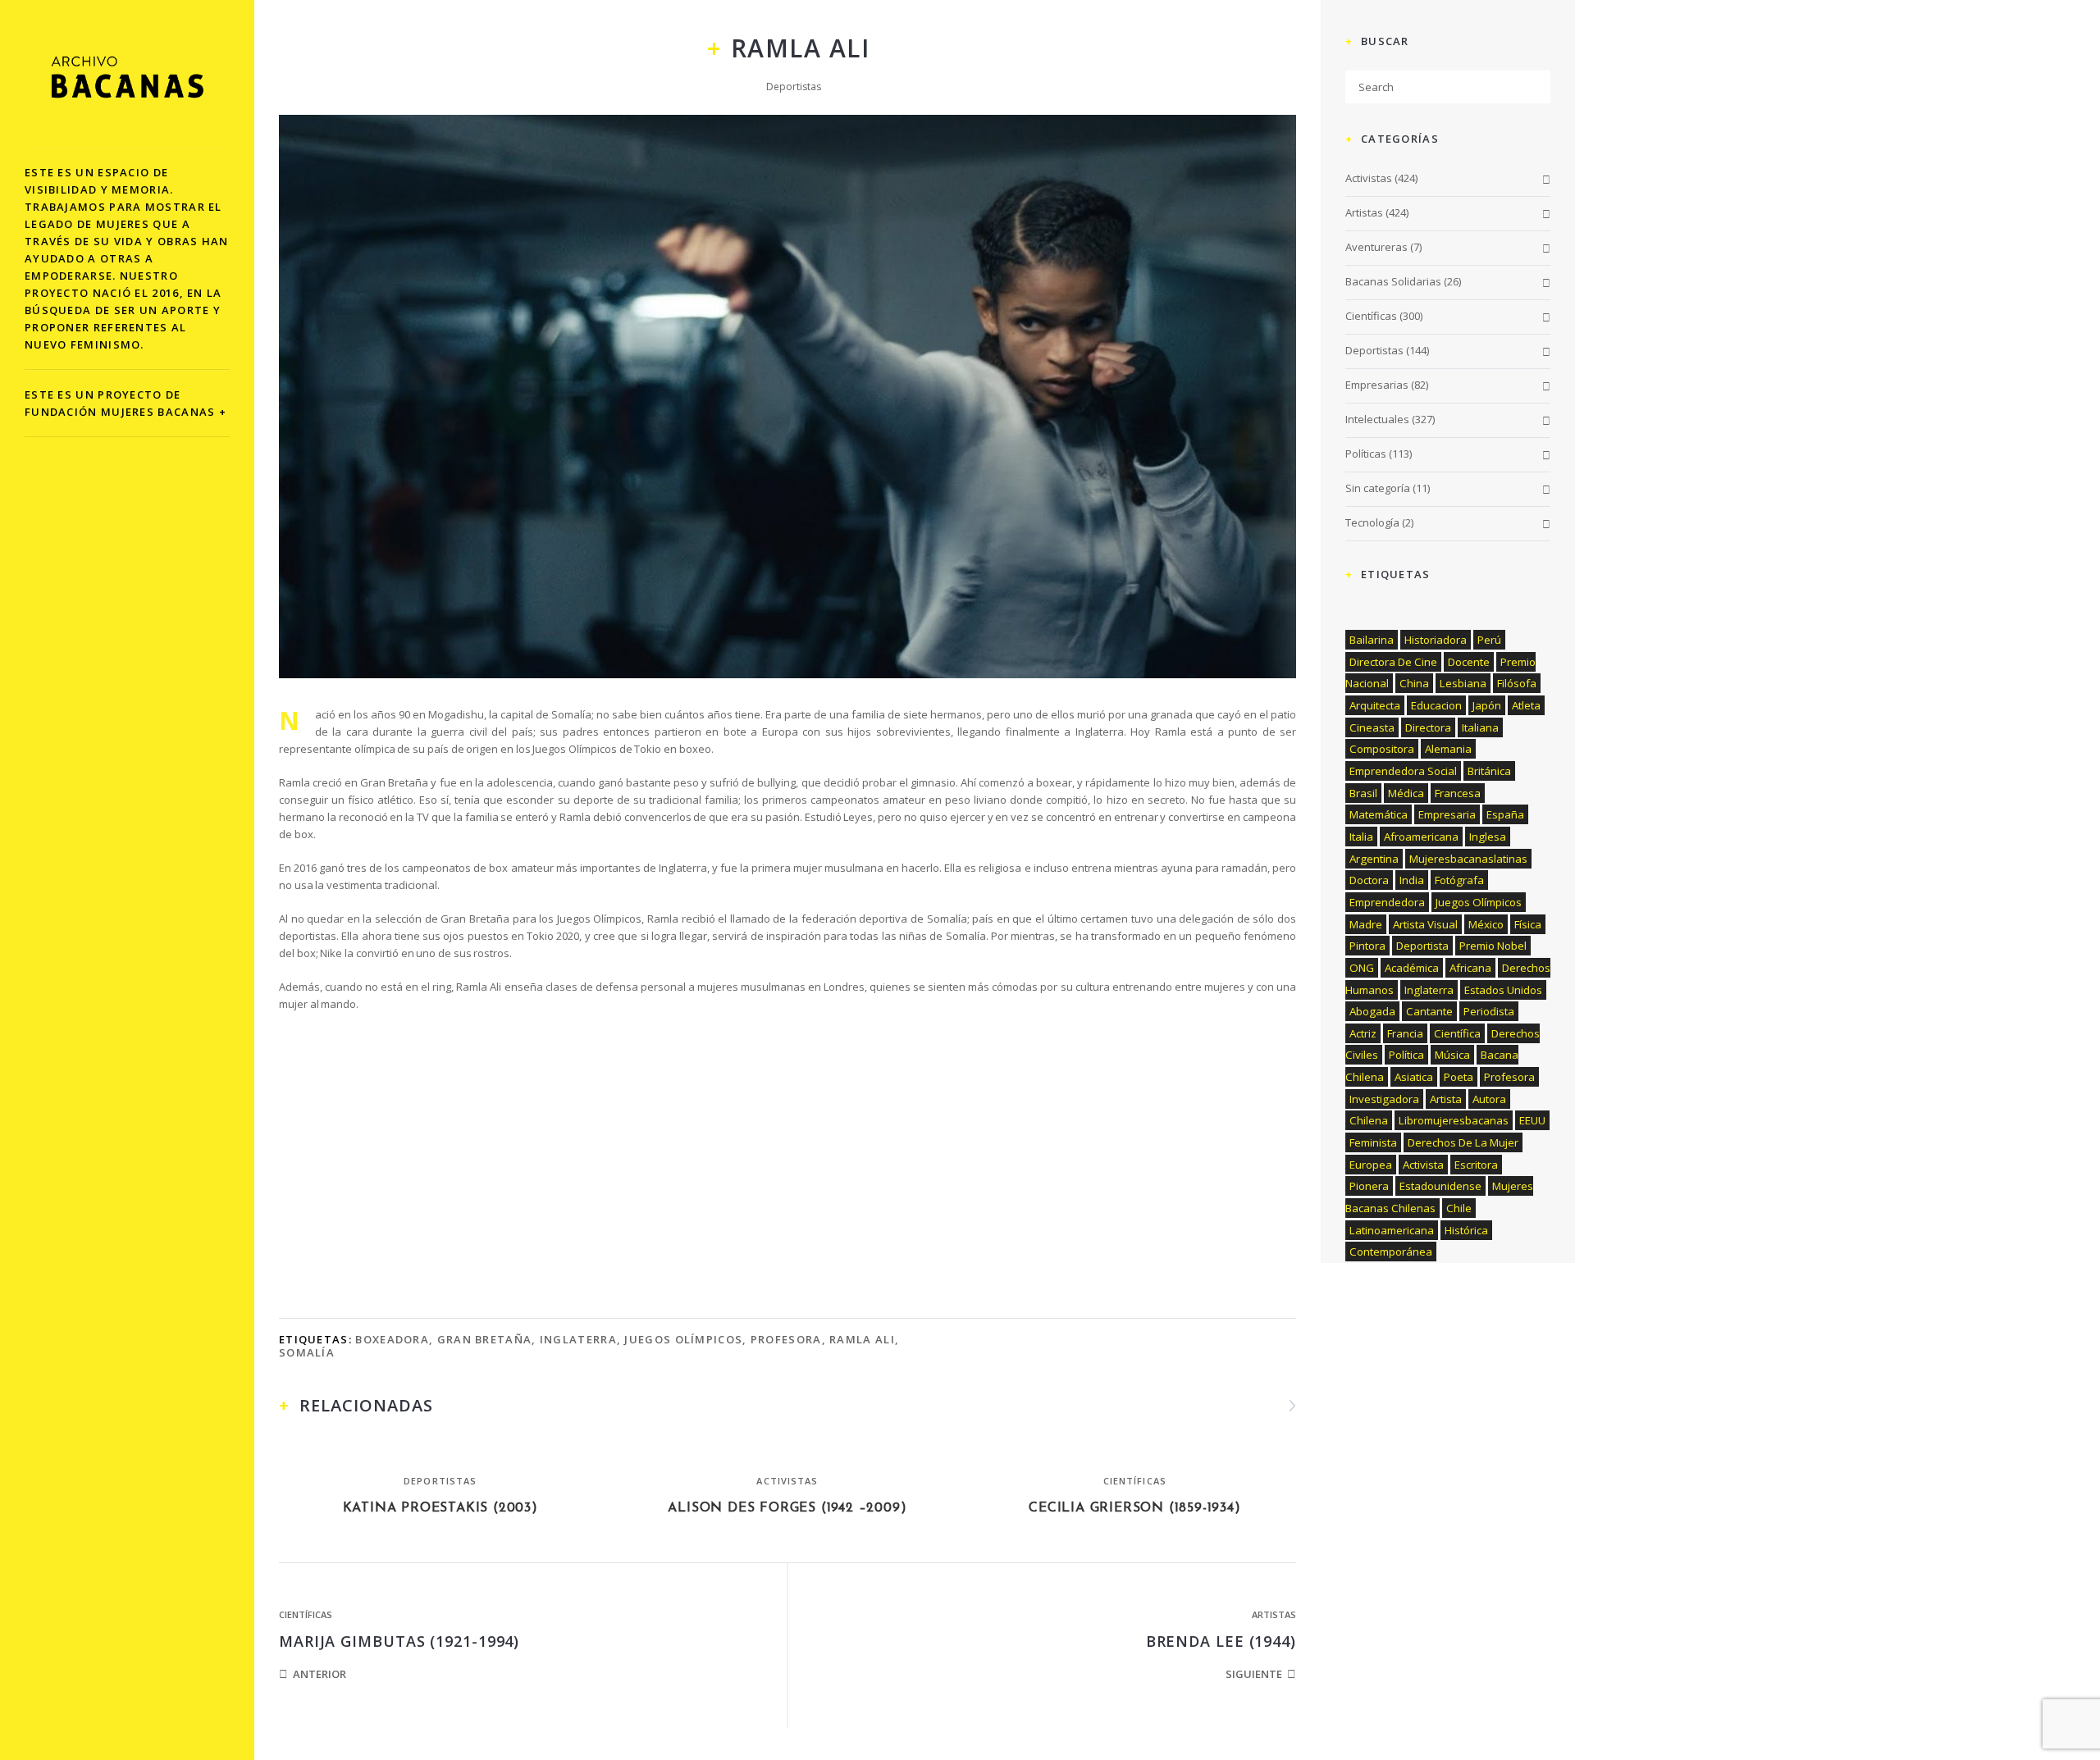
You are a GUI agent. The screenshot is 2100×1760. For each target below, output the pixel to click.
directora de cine (1393, 662)
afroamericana (1421, 837)
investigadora (1384, 1099)
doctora (1369, 880)
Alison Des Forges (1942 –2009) (787, 1508)
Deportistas (794, 87)
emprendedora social (1403, 771)
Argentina (1374, 859)
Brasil (1363, 793)
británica (1489, 771)
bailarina (1372, 640)
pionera (1369, 1186)
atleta (1526, 705)
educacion (1436, 705)
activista (1423, 1165)
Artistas (1274, 1614)
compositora (1382, 749)
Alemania (1448, 749)
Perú (1489, 640)
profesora (786, 1339)
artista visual (1425, 924)
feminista (1373, 1142)
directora (1428, 727)
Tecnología (1372, 522)
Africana (1470, 968)
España (1505, 814)
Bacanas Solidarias (1393, 281)
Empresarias (1377, 385)
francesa (1458, 793)
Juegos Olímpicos (683, 1339)
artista (1446, 1099)
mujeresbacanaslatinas (1468, 859)
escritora (1476, 1165)
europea (1371, 1165)
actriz (1363, 1033)
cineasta (1372, 727)
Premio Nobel (1493, 946)
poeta (1459, 1077)
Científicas (1135, 1481)
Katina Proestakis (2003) (441, 1508)
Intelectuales (1377, 419)
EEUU (1532, 1120)
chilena (1369, 1120)
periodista (1489, 1011)
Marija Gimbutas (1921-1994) (399, 1641)
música (1452, 1055)
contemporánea (1391, 1252)
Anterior (320, 1674)
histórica (1466, 1230)
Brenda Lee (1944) (1221, 1641)
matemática (1379, 814)
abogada (1372, 1011)
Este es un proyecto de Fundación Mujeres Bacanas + (126, 403)
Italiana (1480, 727)
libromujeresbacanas (1454, 1120)
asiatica (1414, 1077)
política (1406, 1055)
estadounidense (1440, 1186)
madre (1366, 924)
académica (1412, 968)
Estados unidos (1503, 990)
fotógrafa (1459, 880)
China (1414, 683)
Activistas (787, 1481)
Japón (1487, 705)
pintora (1367, 946)
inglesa (1488, 837)
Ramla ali (862, 1339)
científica (1457, 1033)
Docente (1469, 662)
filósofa (1517, 683)
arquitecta (1375, 705)
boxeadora (392, 1339)
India (1412, 880)
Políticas (1366, 454)
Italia (1361, 837)
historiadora (1436, 640)
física (1528, 924)
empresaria (1447, 814)
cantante (1429, 1011)
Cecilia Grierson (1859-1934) (1134, 1508)
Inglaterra (578, 1339)
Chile (1459, 1208)
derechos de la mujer (1463, 1142)
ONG (1362, 968)
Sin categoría (1378, 488)
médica (1406, 793)
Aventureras (1376, 247)
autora (1489, 1099)
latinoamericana (1392, 1230)
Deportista (1422, 946)
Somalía (307, 1352)
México (1486, 924)
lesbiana (1463, 683)
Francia (1405, 1033)
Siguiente (1254, 1674)
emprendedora (1387, 902)
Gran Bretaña (485, 1339)
